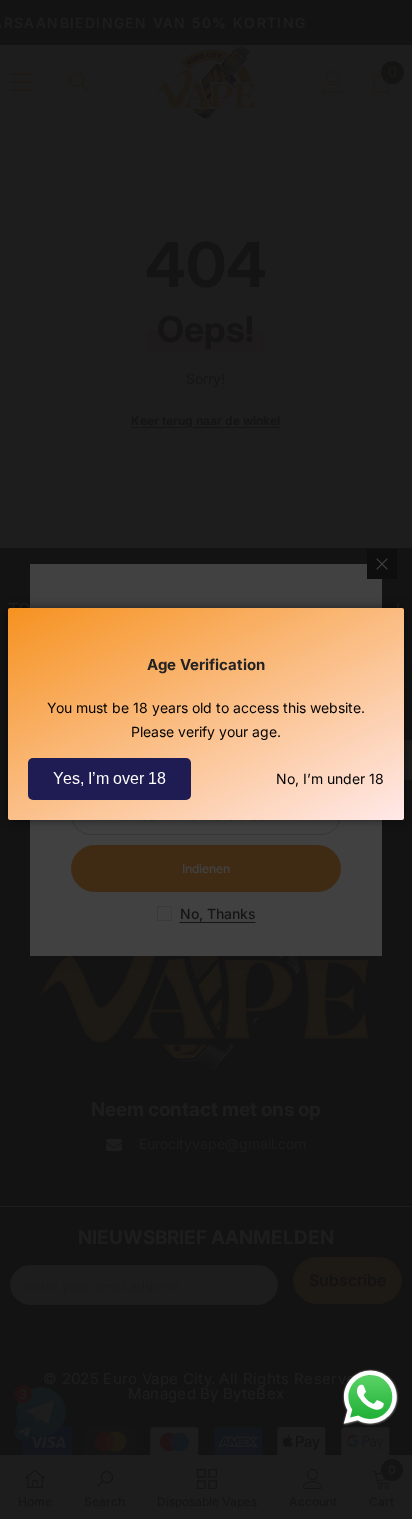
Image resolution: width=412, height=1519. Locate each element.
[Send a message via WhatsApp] (370, 1397)
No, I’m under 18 (330, 778)
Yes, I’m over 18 (109, 778)
